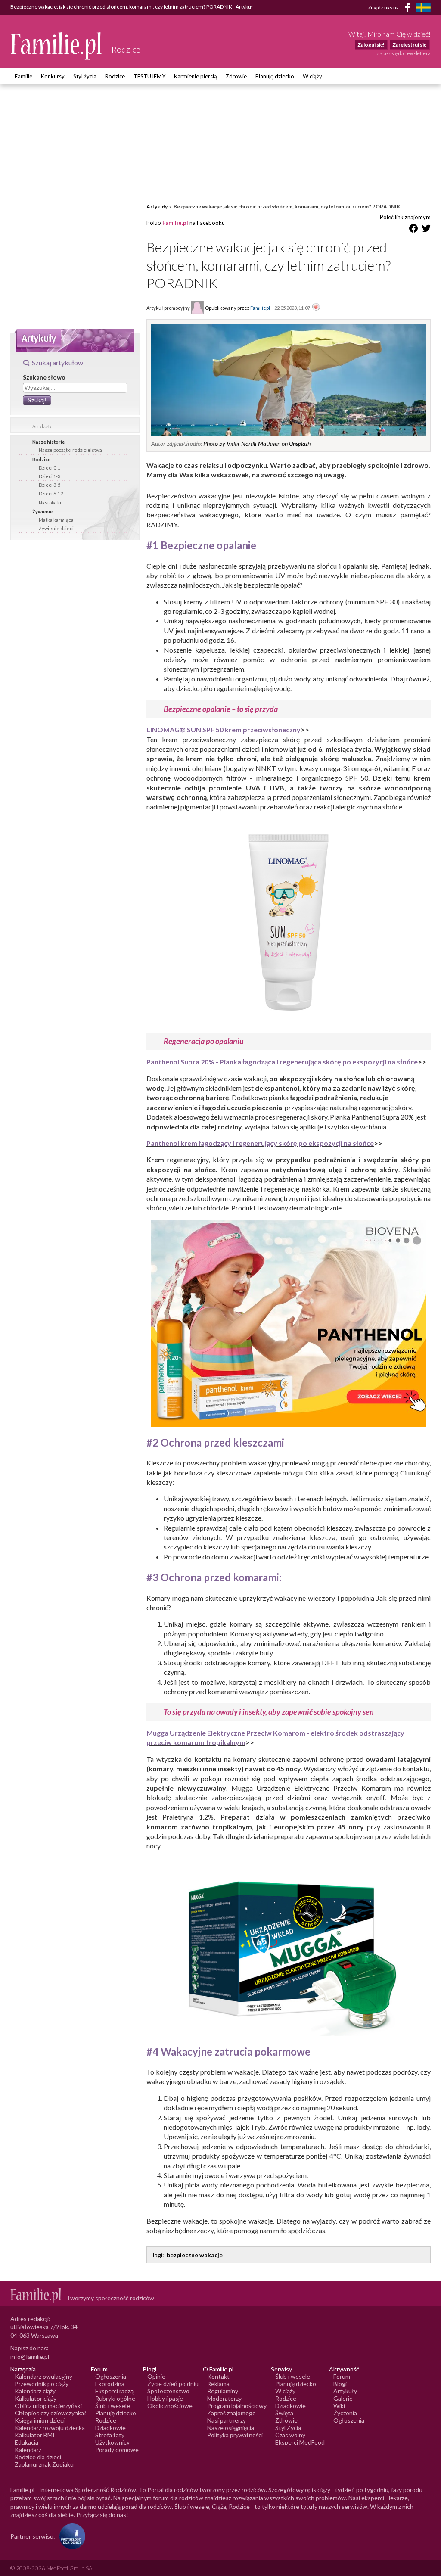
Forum (342, 2376)
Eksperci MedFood (300, 2442)
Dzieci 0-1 (50, 468)
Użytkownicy (112, 2442)
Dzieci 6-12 (51, 493)
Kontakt (218, 2376)
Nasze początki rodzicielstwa (70, 450)
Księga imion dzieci (40, 2420)
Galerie (343, 2398)
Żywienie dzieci (56, 528)
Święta (284, 2413)
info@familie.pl (30, 2357)
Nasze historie (48, 442)
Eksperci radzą (114, 2391)
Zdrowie (236, 76)
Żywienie (42, 512)
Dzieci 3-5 (50, 485)
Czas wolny (290, 2435)
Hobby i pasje (165, 2398)
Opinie (156, 2376)
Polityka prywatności (235, 2435)
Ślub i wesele (113, 2406)
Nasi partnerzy (227, 2420)
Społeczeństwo (168, 2391)
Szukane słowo (44, 377)
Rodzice (115, 76)
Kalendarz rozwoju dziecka (50, 2428)
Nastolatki (50, 502)
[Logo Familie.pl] (57, 46)
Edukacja (26, 2442)
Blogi (340, 2384)
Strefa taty (110, 2435)
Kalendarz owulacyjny (43, 2376)
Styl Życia (288, 2428)
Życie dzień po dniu (173, 2384)
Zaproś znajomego (231, 2413)
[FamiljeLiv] (423, 8)
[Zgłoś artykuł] (316, 308)
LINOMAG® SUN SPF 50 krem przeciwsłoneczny (224, 730)
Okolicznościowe (170, 2406)
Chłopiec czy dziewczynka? (51, 2413)
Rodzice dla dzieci (38, 2457)
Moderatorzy (224, 2398)
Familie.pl (175, 223)
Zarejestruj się (409, 45)
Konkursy (53, 76)
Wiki (339, 2406)
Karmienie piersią (196, 76)
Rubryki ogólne (115, 2398)
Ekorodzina (110, 2384)
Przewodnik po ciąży (42, 2384)
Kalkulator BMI (35, 2435)
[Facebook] (409, 9)
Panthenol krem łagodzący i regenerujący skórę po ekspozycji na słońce (260, 1143)
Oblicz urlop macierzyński (48, 2406)
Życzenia (345, 2413)
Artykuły (42, 426)
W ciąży (312, 76)
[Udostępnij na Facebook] (413, 230)
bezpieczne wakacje (195, 2255)
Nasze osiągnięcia (231, 2428)
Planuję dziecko (275, 76)
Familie (23, 76)
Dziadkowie (110, 2428)
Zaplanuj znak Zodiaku (44, 2464)
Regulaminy (223, 2391)
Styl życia (85, 76)
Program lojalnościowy (237, 2406)
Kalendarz (28, 2450)
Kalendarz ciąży (35, 2391)
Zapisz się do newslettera (404, 53)
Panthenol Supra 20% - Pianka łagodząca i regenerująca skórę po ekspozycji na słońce (282, 1062)
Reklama (218, 2384)
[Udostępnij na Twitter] (426, 230)
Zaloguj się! (371, 45)
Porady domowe (117, 2450)
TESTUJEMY (149, 76)
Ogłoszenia (111, 2376)
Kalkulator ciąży (36, 2398)
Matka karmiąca (56, 520)
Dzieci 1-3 (50, 476)
